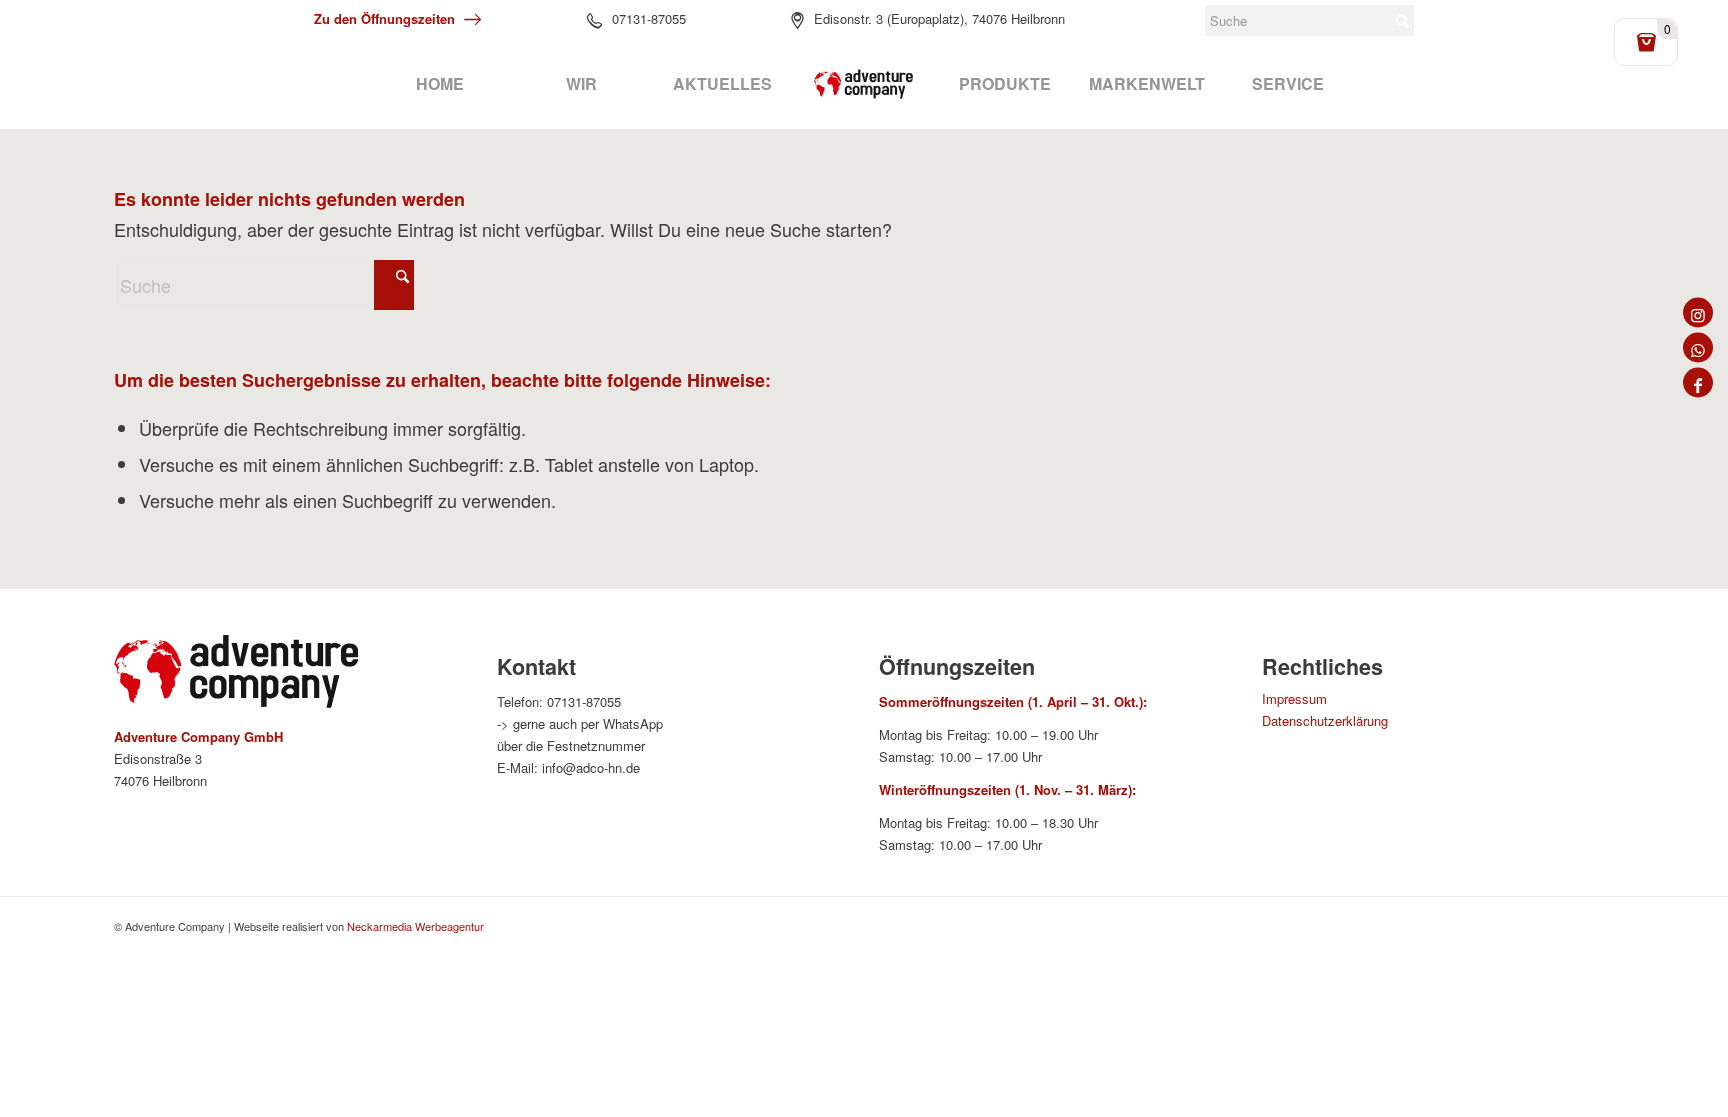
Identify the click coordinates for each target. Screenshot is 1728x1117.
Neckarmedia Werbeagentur (415, 926)
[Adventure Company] (864, 84)
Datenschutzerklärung (1325, 720)
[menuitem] (439, 84)
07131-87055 (649, 18)
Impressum (1294, 698)
